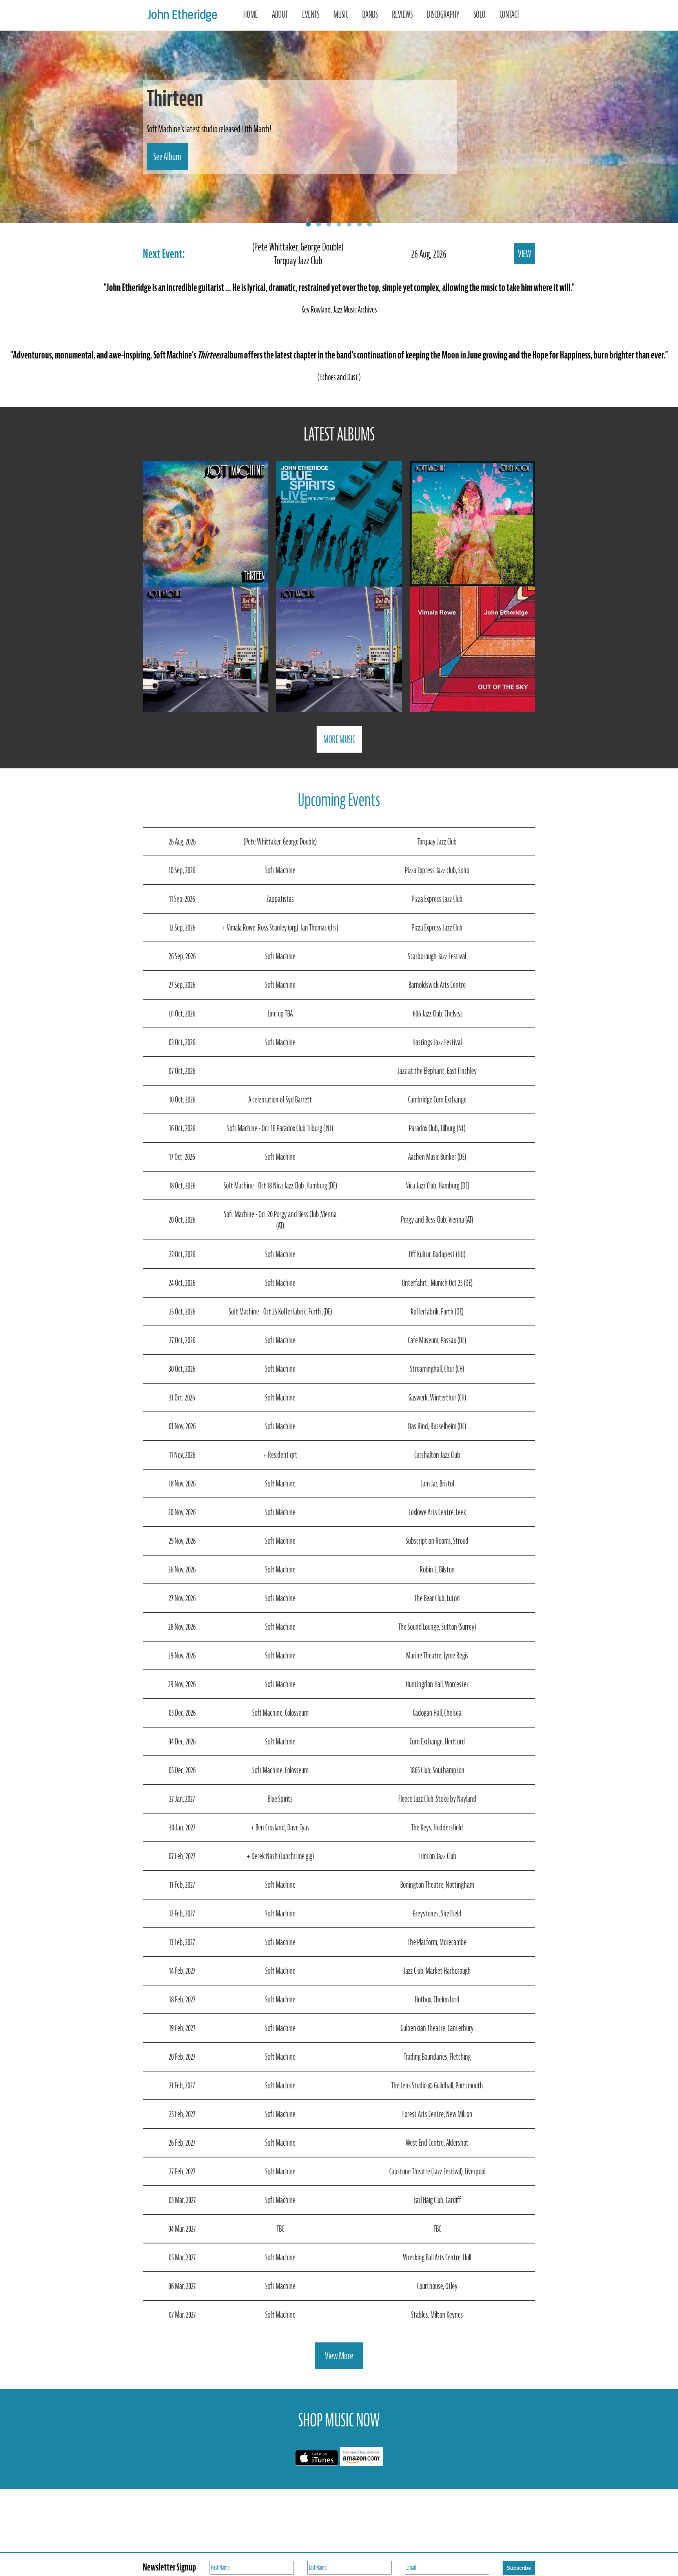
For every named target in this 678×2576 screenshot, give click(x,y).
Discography (443, 14)
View (525, 254)
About (280, 14)
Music (341, 14)
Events (311, 14)
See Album (167, 157)
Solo (479, 14)
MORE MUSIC (339, 739)
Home (251, 14)
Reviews (402, 14)
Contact (509, 14)
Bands (370, 14)
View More (339, 2356)
